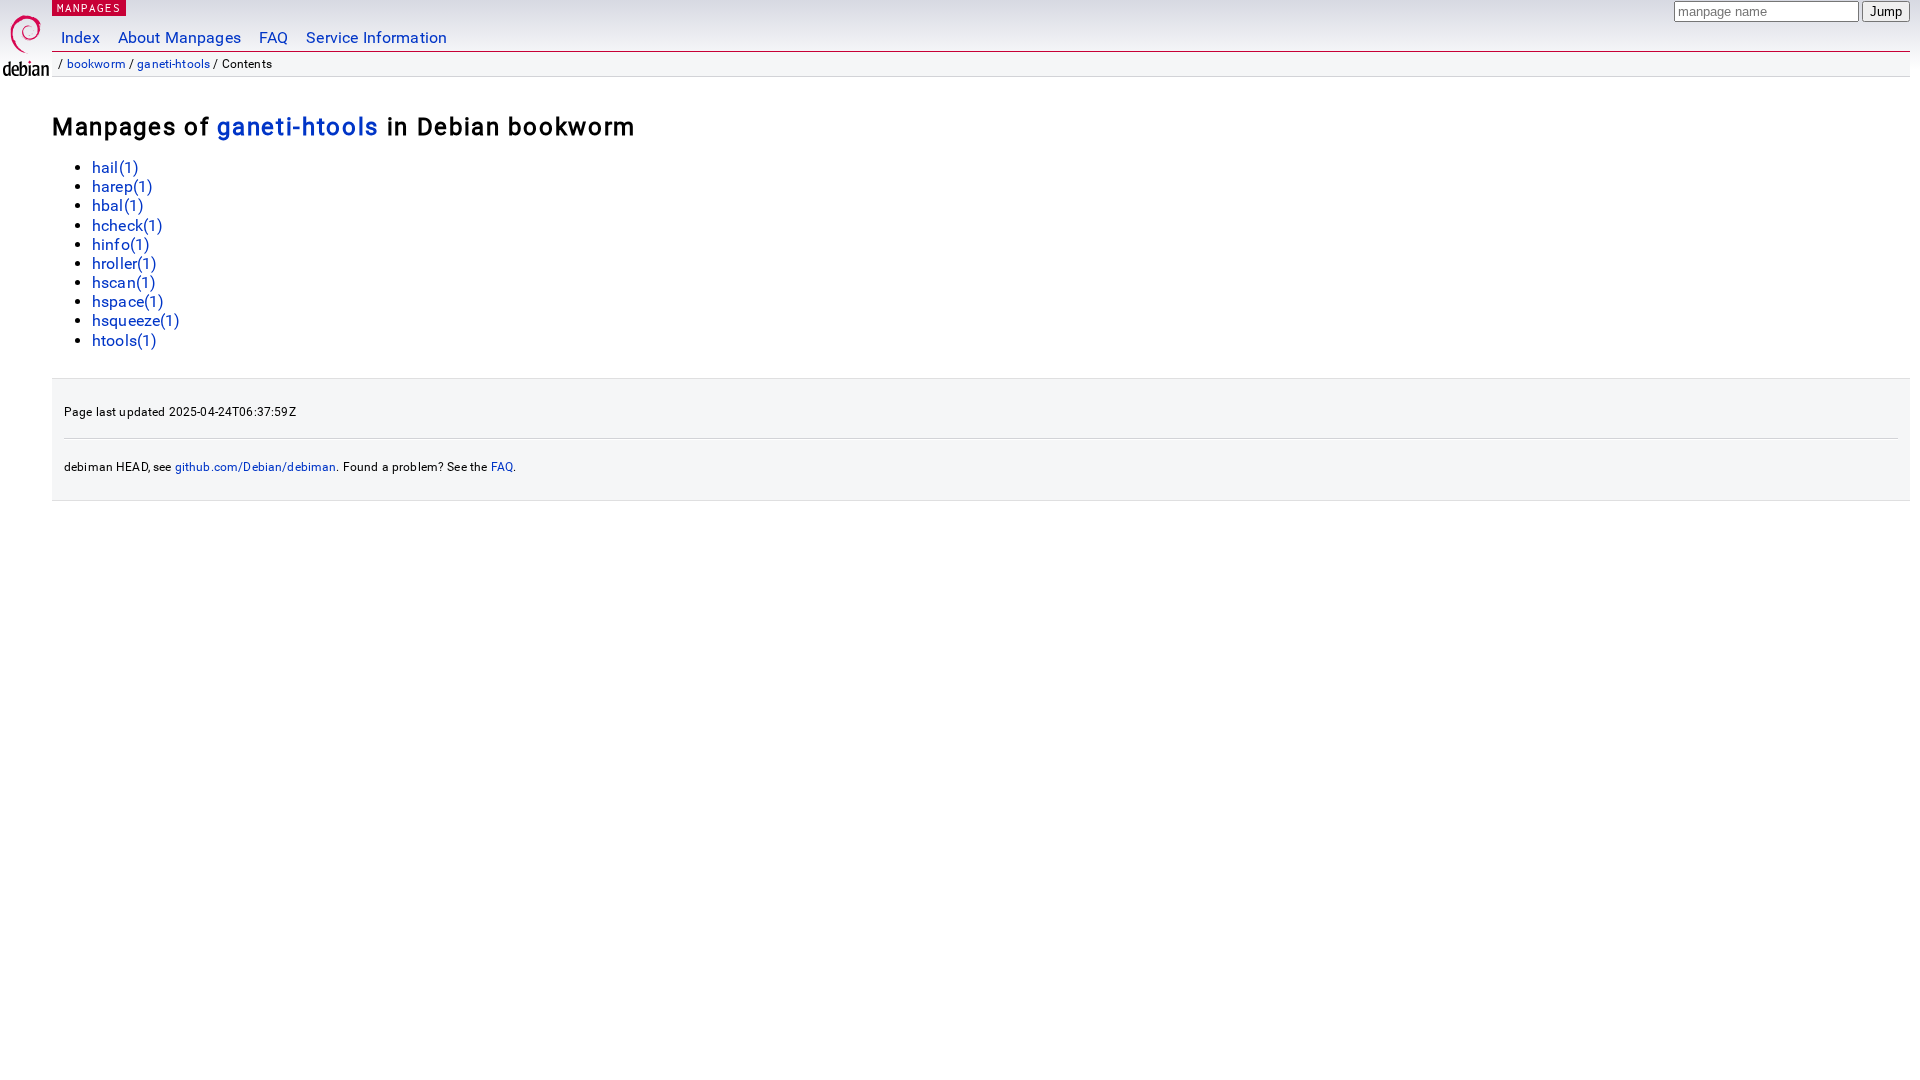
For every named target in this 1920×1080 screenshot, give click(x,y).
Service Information (376, 37)
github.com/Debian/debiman (256, 467)
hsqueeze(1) (136, 320)
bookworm (96, 64)
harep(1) (122, 186)
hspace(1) (128, 301)
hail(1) (115, 167)
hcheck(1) (127, 225)
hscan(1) (124, 282)
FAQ (273, 37)
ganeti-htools (173, 64)
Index (80, 37)
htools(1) (124, 340)
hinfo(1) (121, 244)
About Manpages (179, 37)
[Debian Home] (26, 40)
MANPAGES (89, 7)
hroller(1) (125, 263)
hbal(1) (118, 205)
